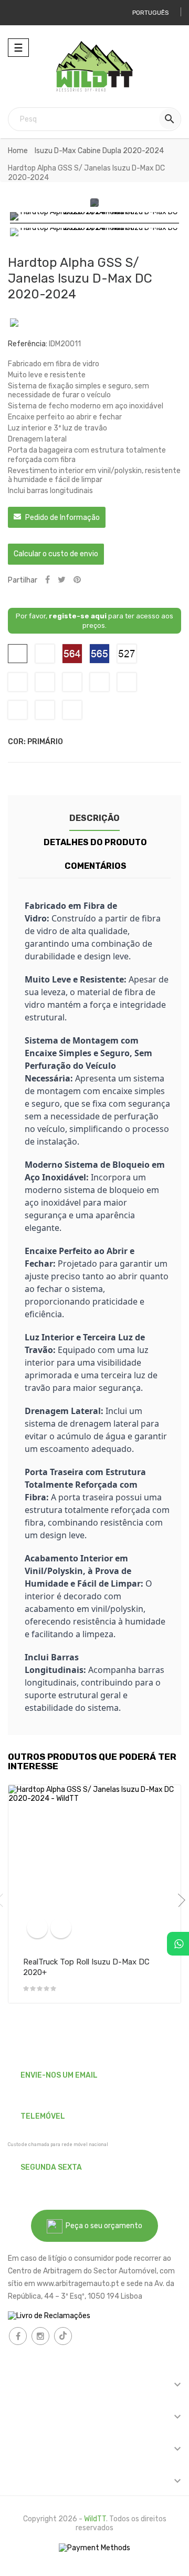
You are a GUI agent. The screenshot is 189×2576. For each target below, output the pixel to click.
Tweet (62, 580)
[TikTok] (63, 2336)
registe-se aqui (78, 616)
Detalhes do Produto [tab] (95, 842)
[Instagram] (40, 2336)
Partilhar (48, 580)
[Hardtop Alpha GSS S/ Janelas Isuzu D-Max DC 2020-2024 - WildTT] (94, 218)
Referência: (28, 344)
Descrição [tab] (94, 818)
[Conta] (20, 13)
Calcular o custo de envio (56, 554)
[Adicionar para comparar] (37, 1928)
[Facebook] (18, 2336)
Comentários (96, 866)
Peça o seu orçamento (102, 2226)
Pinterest (77, 580)
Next (178, 1900)
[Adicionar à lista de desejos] (61, 1928)
